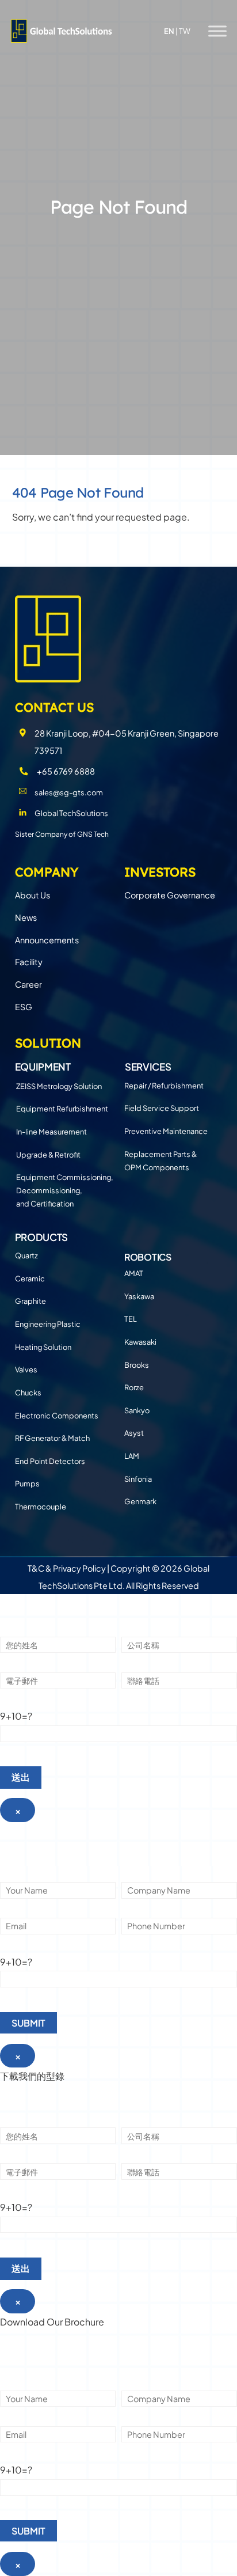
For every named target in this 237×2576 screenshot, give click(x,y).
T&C (36, 1568)
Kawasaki (140, 1342)
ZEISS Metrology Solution (59, 1086)
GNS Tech (93, 834)
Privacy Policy (79, 1568)
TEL (131, 1319)
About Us (33, 895)
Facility (29, 962)
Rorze (134, 1387)
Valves (26, 1369)
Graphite (30, 1301)
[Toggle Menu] (217, 31)
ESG (24, 1007)
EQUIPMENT (43, 1067)
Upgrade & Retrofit (48, 1155)
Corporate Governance (170, 895)
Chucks (28, 1393)
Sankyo (137, 1410)
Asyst (134, 1433)
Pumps (27, 1484)
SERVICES (148, 1067)
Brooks (137, 1365)
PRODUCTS (41, 1237)
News (26, 917)
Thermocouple (41, 1507)
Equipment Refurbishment (62, 1109)
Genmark (140, 1501)
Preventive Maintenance (166, 1131)
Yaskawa (139, 1296)
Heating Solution (43, 1347)
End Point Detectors (50, 1461)
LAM (132, 1456)
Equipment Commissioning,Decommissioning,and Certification (64, 1190)
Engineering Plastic (48, 1324)
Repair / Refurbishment (164, 1086)
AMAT (134, 1273)
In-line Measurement (51, 1132)
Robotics (148, 1257)
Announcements (47, 940)
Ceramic (30, 1278)
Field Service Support (162, 1108)
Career (28, 984)
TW (185, 31)
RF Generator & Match (52, 1438)
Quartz (26, 1255)
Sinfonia (138, 1479)
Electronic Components (57, 1416)
